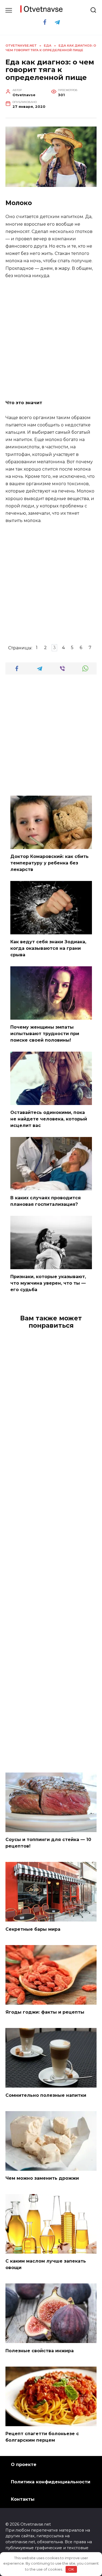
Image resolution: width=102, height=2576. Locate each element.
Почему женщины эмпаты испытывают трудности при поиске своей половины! (45, 1034)
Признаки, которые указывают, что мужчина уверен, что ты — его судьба (48, 1283)
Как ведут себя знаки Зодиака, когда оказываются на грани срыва (48, 948)
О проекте (24, 2465)
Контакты (23, 2499)
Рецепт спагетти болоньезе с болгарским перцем (42, 2437)
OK (71, 2569)
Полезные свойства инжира (40, 2350)
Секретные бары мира (33, 1929)
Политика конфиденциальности (51, 2482)
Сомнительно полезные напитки (46, 2095)
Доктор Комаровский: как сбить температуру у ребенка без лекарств (50, 863)
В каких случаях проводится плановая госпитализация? (46, 1201)
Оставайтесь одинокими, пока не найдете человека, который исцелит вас (49, 1119)
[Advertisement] (51, 340)
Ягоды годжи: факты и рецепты (45, 2012)
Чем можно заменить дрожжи (42, 2178)
